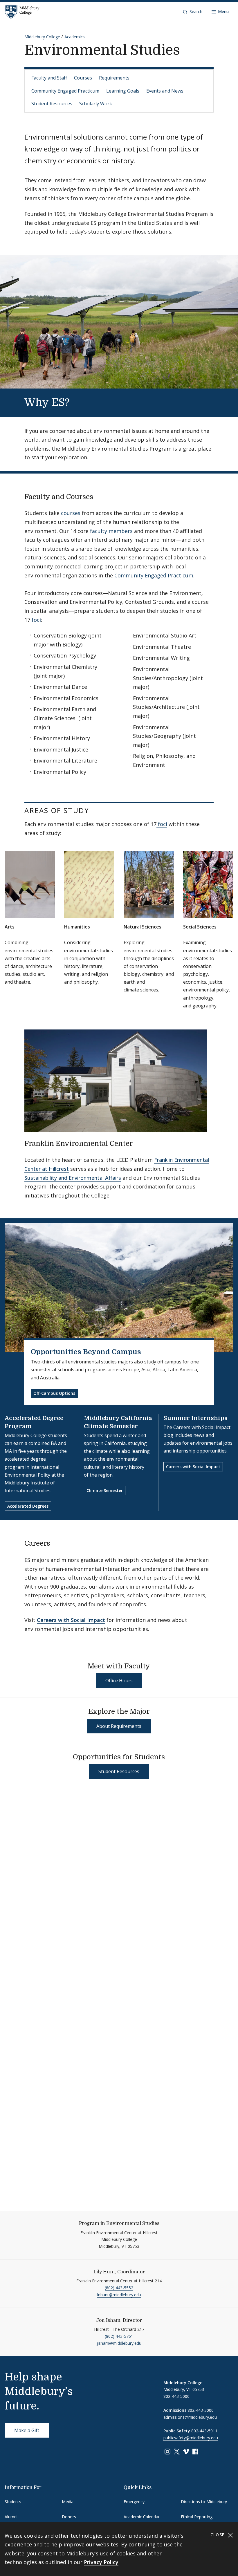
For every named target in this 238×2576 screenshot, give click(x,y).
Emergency (134, 2502)
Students (13, 2502)
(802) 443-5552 (119, 2288)
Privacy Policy (101, 2562)
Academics (75, 37)
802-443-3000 (201, 2410)
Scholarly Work (96, 104)
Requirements (114, 78)
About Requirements (119, 1726)
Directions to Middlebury (204, 2502)
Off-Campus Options (54, 1393)
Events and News (165, 91)
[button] (193, 12)
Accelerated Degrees (28, 1506)
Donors (69, 2517)
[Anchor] (82, 401)
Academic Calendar (142, 2517)
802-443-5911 (204, 2431)
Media (68, 2502)
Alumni (11, 2517)
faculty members (111, 531)
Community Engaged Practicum (65, 91)
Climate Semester (105, 1490)
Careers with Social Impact (193, 1467)
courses (71, 513)
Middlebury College (42, 37)
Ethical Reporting (197, 2517)
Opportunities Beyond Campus (86, 1352)
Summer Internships (195, 1418)
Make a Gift (27, 2430)
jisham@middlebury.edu (119, 2343)
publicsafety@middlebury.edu (191, 2438)
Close (218, 2535)
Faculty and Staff (49, 78)
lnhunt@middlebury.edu (119, 2295)
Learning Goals (123, 91)
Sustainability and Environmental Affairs (73, 1178)
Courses (83, 78)
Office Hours (119, 1681)
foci (36, 620)
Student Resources (52, 104)
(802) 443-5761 (119, 2336)
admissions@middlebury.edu (190, 2417)
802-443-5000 (176, 2396)
